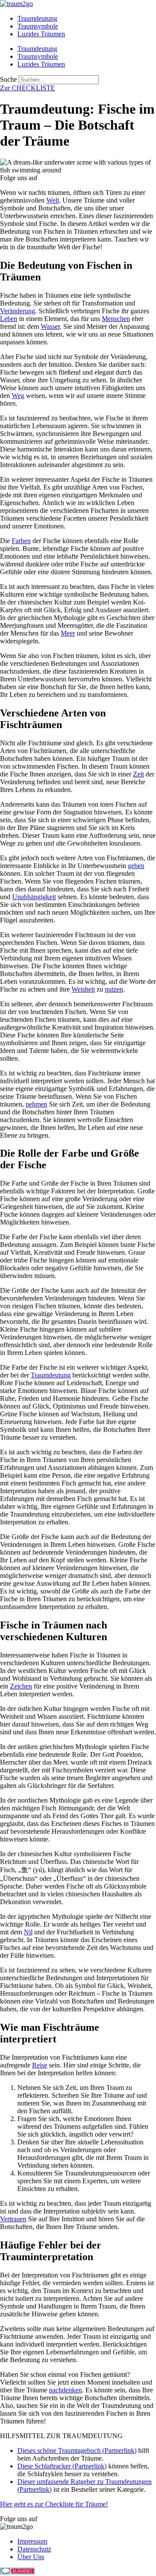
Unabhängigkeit (34, 897)
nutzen (114, 989)
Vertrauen (13, 2219)
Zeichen (21, 1686)
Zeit (138, 774)
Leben (9, 319)
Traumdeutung (37, 18)
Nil (28, 1932)
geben (136, 866)
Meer (68, 633)
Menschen (116, 319)
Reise (40, 2065)
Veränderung (18, 311)
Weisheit (83, 989)
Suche (8, 79)
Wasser (50, 326)
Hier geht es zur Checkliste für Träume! (54, 2504)
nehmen (36, 1104)
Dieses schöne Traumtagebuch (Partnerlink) (77, 2450)
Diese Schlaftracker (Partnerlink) (62, 2466)
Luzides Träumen (41, 34)
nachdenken (65, 2390)
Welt (53, 200)
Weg (18, 396)
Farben (21, 541)
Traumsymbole (38, 26)
